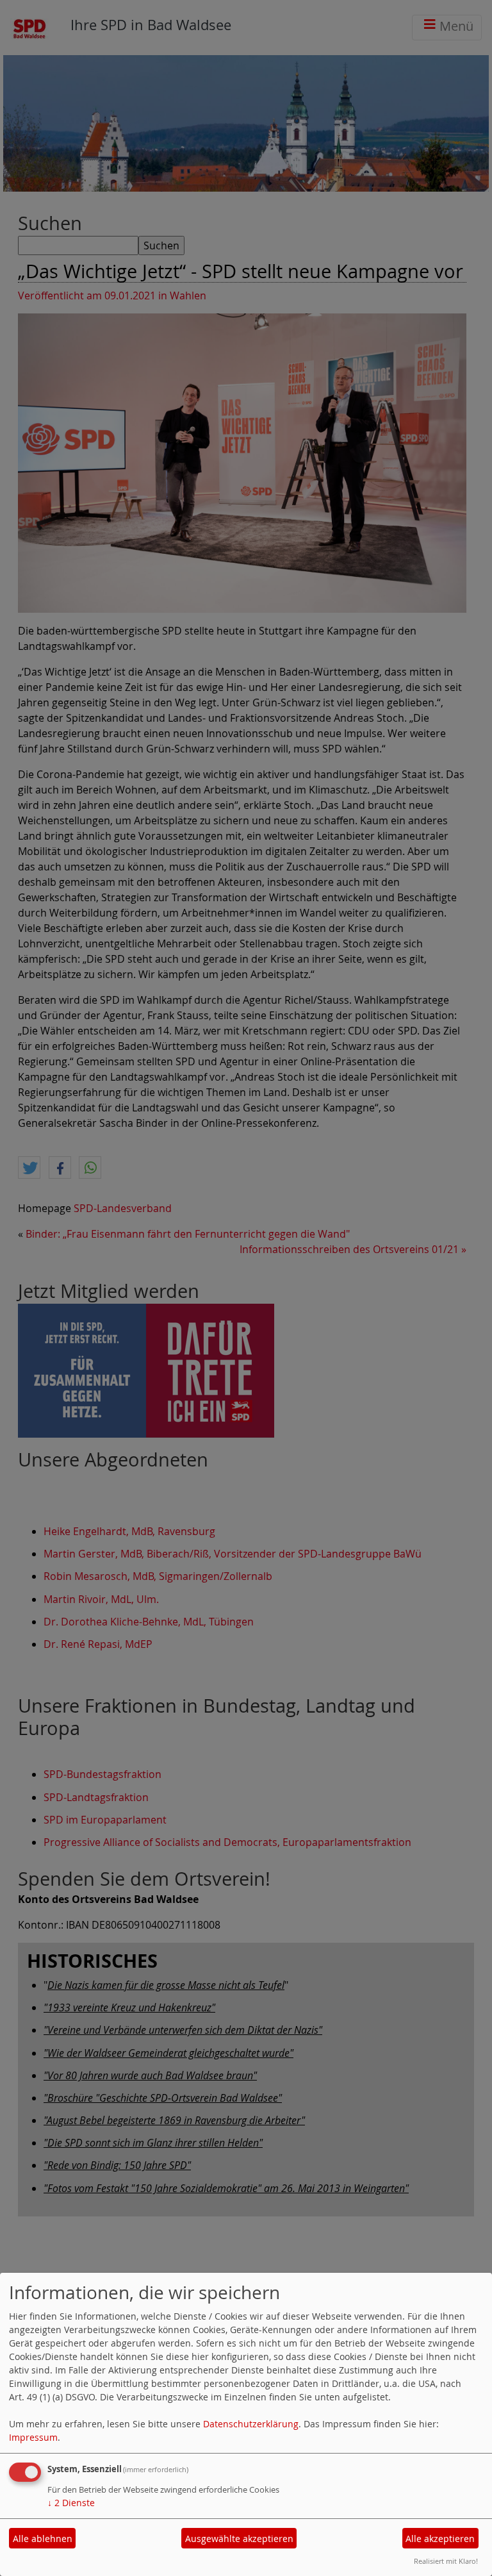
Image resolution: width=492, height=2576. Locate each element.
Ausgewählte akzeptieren (239, 2539)
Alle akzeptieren (440, 2539)
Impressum (33, 2437)
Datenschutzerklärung (251, 2424)
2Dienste (71, 2503)
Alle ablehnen (43, 2539)
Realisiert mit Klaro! (446, 2561)
